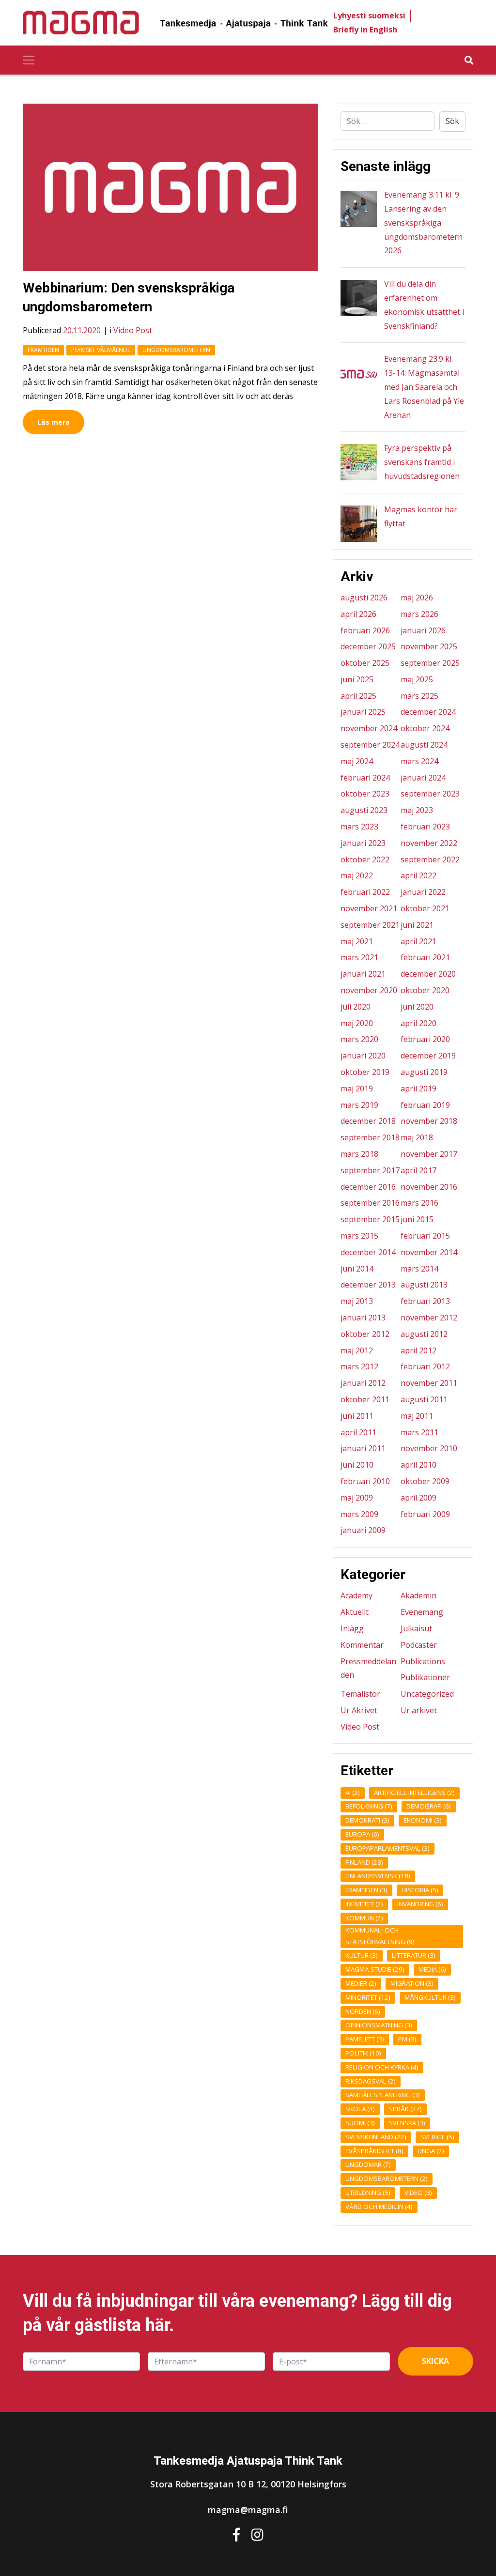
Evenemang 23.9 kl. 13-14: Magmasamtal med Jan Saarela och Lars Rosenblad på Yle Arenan (424, 387)
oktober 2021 (425, 908)
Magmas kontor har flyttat (421, 516)
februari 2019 (425, 1105)
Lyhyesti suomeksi (369, 15)
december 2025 (368, 646)
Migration (412, 1983)
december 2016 (368, 1187)
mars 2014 (419, 1269)
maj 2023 (417, 810)
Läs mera (54, 422)
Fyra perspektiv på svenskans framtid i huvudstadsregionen (422, 462)
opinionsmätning (379, 2025)
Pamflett (365, 2039)
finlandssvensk (378, 1876)
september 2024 (370, 745)
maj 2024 (357, 761)
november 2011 (429, 1383)
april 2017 (418, 1170)
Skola (360, 2109)
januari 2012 (363, 1383)
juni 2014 (357, 1269)
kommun (364, 1918)
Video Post (133, 330)
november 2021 (369, 908)
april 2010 (418, 1465)
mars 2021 (359, 957)
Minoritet (368, 1997)
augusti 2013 (424, 1285)
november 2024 (369, 728)
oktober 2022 (365, 859)
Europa (362, 1834)
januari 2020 (363, 1056)
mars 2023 (359, 827)
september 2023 (430, 794)
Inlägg (352, 1628)
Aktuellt (355, 1612)
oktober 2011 (365, 1399)
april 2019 (418, 1089)
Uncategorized (427, 1694)
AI (353, 1793)
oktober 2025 (365, 663)
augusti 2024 (424, 745)
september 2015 (370, 1219)
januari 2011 (363, 1448)
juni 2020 (417, 1007)
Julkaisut (416, 1628)
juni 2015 (417, 1219)
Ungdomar (368, 2164)
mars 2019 (359, 1105)
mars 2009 (359, 1514)
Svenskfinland (376, 2137)
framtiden (43, 350)
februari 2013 (425, 1301)
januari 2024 (423, 778)
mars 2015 (359, 1236)
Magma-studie (375, 1969)
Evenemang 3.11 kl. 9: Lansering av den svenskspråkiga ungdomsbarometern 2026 (423, 222)
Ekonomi (423, 1820)
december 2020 (428, 974)
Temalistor (360, 1694)
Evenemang (422, 1612)
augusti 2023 (364, 810)
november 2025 (429, 646)
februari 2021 (425, 957)
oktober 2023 (365, 794)
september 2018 (370, 1137)
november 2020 (369, 990)
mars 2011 (419, 1432)
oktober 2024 (425, 728)
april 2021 (418, 941)
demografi (429, 1806)
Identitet (364, 1904)
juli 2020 (356, 1007)
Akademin (418, 1595)
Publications (423, 1661)
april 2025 (358, 696)
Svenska (407, 2123)
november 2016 (429, 1187)
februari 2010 (365, 1481)
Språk (405, 2109)
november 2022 (429, 843)
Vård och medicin (379, 2207)
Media (432, 1969)
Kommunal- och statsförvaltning (380, 1936)
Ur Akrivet (359, 1710)
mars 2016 (419, 1203)
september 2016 (370, 1203)
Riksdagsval (371, 2081)
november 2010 (429, 1448)
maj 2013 (357, 1301)
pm (407, 2039)
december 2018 (368, 1121)
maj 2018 (417, 1137)
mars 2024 (419, 761)
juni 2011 (357, 1416)
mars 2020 (359, 1039)
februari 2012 (425, 1366)
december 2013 (368, 1285)
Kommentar (362, 1645)
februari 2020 (425, 1039)
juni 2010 (357, 1465)
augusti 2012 (424, 1334)
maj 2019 (357, 1089)
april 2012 (418, 1350)
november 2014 (429, 1252)
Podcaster (419, 1645)
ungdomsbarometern (176, 350)
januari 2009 (363, 1530)
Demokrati (367, 1820)
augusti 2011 (424, 1399)
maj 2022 (357, 875)
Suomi (360, 2123)
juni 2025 (357, 679)
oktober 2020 (425, 990)
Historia (420, 1890)
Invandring (420, 1904)
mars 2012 (359, 1366)
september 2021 (370, 925)
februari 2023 (425, 827)
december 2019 (428, 1056)
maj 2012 (357, 1350)
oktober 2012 (365, 1334)
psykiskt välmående (101, 350)
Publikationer (425, 1677)
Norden (363, 2011)
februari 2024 (365, 778)
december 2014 (368, 1252)
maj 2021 (357, 941)
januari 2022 (423, 892)
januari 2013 (363, 1318)
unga (431, 2151)
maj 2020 (357, 1023)
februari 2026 (365, 630)
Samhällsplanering (383, 2095)
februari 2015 (425, 1236)
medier (361, 1983)
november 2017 (429, 1154)
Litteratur (414, 1955)
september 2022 (430, 859)
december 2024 (428, 712)
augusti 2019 (424, 1072)
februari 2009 (425, 1514)
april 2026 (358, 614)
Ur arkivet (419, 1710)
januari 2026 (423, 630)
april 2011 (358, 1432)
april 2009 (418, 1498)
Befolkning (369, 1806)
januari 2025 (363, 712)
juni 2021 (417, 925)
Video (418, 2193)
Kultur (362, 1955)
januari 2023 (363, 843)
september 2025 (430, 663)
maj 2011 (417, 1416)
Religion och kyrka (382, 2067)
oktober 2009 (425, 1481)
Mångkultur (430, 1997)
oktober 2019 (365, 1072)
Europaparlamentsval (387, 1848)
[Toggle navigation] (29, 60)
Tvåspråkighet (374, 2151)
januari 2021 (363, 974)
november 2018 (429, 1121)
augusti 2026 (364, 598)
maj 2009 (357, 1498)
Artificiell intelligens (414, 1793)
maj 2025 (417, 679)
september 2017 (370, 1170)
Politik (363, 2053)
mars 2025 (419, 696)
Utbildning (368, 2193)
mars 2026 (419, 614)
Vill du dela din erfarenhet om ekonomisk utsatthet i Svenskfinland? (424, 305)
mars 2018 (359, 1154)
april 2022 (418, 875)
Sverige (437, 2137)
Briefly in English (365, 30)
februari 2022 (365, 892)
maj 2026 (417, 598)
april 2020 (418, 1023)
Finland (364, 1862)
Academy (356, 1595)
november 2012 (429, 1318)
